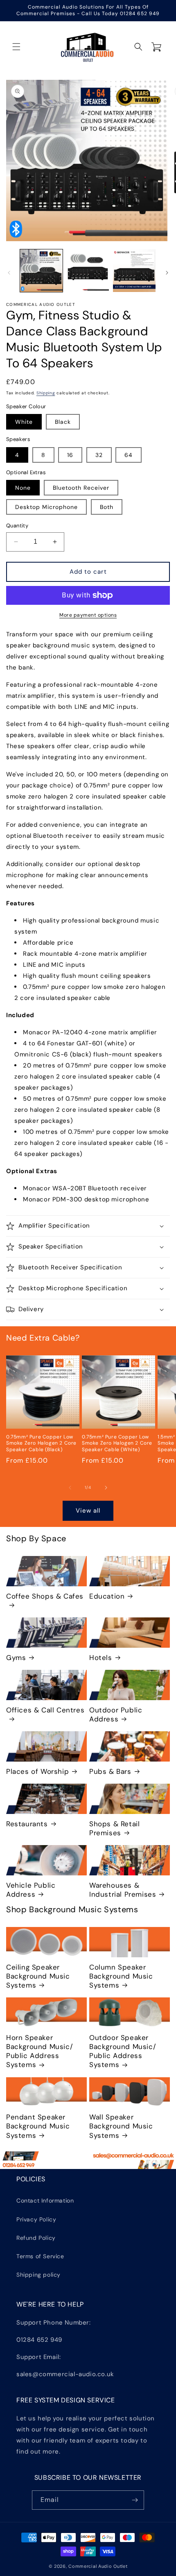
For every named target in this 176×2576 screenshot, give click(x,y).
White (24, 422)
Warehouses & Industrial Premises (123, 1890)
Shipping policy (38, 2275)
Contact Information (45, 2201)
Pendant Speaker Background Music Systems (38, 2126)
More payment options (88, 615)
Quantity (17, 526)
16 (70, 455)
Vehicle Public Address (31, 1890)
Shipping (46, 393)
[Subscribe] (135, 2500)
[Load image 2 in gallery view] (88, 271)
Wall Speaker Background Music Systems (121, 2126)
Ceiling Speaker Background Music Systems (38, 1976)
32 (99, 455)
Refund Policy (36, 2238)
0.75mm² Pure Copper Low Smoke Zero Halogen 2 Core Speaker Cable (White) (117, 1443)
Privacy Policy (36, 2219)
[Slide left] (9, 273)
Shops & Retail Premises (114, 1828)
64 (129, 455)
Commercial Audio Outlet (98, 2566)
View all (88, 1511)
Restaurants (27, 1824)
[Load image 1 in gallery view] (41, 271)
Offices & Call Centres (45, 1710)
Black (63, 422)
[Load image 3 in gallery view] (134, 271)
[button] (16, 47)
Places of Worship (37, 1771)
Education (107, 1596)
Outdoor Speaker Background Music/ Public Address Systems (123, 2051)
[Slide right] (167, 273)
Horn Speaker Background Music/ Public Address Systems (39, 2051)
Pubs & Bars (110, 1771)
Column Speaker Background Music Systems (121, 1976)
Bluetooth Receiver (81, 488)
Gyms (16, 1658)
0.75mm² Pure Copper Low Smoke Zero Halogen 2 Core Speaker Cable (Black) (41, 1443)
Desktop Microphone (46, 507)
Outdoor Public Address (116, 1714)
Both (107, 507)
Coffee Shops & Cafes (45, 1596)
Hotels (101, 1658)
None (23, 488)
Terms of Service (40, 2256)
